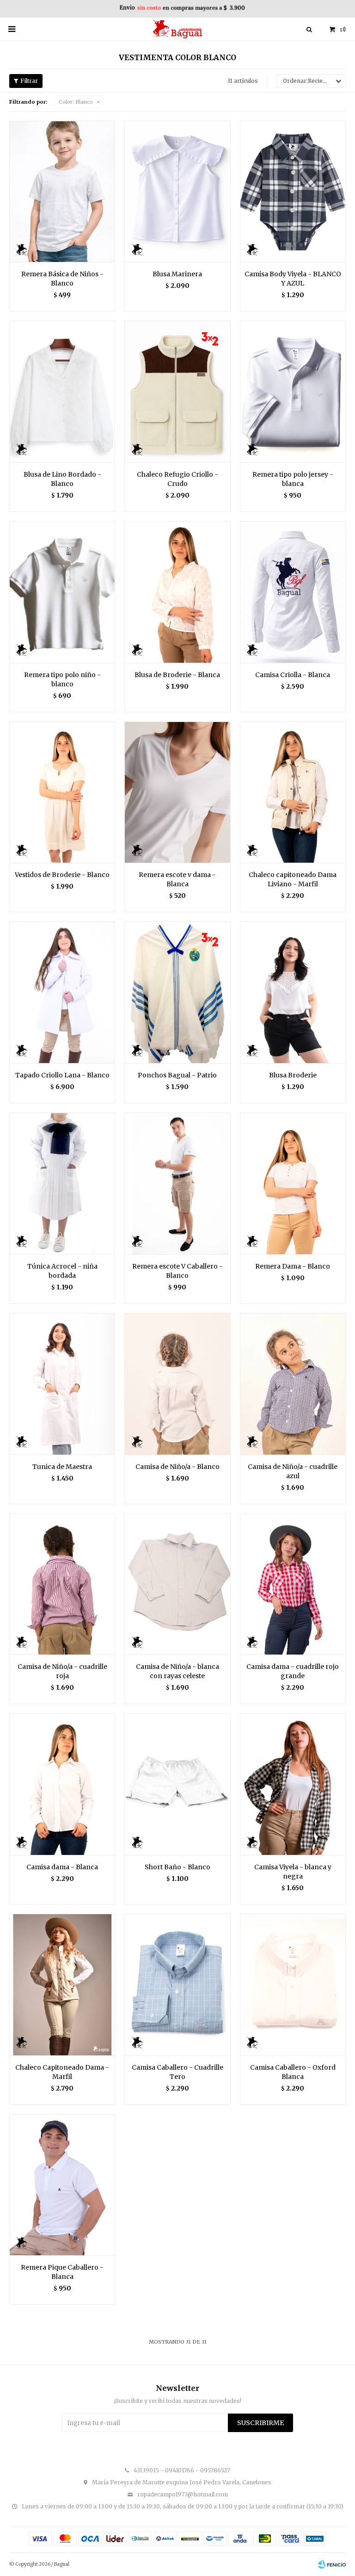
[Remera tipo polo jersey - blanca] (293, 392)
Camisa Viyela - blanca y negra (293, 1872)
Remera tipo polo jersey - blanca (293, 479)
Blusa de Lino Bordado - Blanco (62, 479)
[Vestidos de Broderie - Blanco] (62, 792)
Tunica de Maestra (62, 1467)
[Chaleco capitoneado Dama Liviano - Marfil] (293, 792)
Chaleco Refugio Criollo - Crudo (177, 479)
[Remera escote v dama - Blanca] (177, 792)
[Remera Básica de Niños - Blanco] (62, 192)
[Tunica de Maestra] (62, 1384)
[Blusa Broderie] (293, 992)
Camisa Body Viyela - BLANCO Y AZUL (293, 279)
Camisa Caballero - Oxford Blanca (293, 2072)
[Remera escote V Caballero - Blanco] (177, 1183)
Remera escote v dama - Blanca (177, 879)
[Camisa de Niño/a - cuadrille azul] (293, 1384)
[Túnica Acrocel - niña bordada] (62, 1183)
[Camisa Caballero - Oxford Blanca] (293, 1985)
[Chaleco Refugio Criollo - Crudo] (177, 392)
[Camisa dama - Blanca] (62, 1784)
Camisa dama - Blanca (62, 1867)
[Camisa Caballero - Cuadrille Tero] (177, 1985)
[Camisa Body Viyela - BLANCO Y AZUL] (293, 192)
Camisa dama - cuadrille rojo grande (293, 1671)
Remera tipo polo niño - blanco (62, 679)
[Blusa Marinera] (177, 192)
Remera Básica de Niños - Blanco (62, 279)
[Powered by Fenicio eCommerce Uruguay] (332, 2564)
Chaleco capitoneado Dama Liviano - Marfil (293, 879)
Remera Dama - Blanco (293, 1266)
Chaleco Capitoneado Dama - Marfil (62, 2072)
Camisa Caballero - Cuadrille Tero (177, 2072)
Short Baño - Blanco (177, 1867)
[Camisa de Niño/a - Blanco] (177, 1384)
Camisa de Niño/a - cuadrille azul (293, 1471)
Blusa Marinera (177, 274)
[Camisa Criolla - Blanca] (293, 592)
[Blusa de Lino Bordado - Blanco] (62, 392)
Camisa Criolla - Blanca (293, 675)
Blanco (76, 102)
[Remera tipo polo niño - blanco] (62, 592)
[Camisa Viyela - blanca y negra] (293, 1784)
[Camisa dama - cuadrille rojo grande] (293, 1584)
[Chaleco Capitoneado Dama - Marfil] (62, 1985)
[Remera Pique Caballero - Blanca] (62, 2185)
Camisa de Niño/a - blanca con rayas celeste (177, 1671)
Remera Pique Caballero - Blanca (62, 2272)
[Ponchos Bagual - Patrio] (177, 992)
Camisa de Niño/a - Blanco (177, 1467)
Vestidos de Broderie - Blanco (62, 875)
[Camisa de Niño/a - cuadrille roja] (62, 1584)
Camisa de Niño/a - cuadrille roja (62, 1671)
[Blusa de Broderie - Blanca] (177, 592)
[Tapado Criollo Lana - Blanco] (62, 992)
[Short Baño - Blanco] (177, 1784)
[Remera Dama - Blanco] (293, 1183)
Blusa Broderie (293, 1075)
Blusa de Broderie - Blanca (177, 675)
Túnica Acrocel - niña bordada (62, 1271)
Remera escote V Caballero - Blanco (177, 1271)
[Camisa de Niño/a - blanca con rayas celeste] (177, 1584)
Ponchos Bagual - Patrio (177, 1075)
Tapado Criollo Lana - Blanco (62, 1075)
